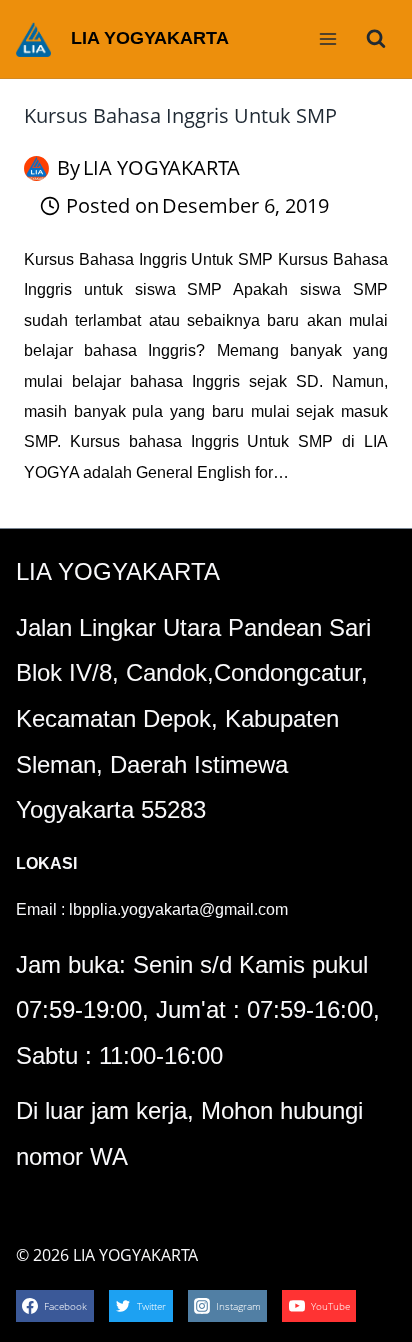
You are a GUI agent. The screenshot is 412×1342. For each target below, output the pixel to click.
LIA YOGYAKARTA (161, 167)
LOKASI (46, 863)
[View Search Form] (376, 39)
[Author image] (36, 168)
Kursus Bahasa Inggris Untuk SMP (180, 115)
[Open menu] (327, 38)
